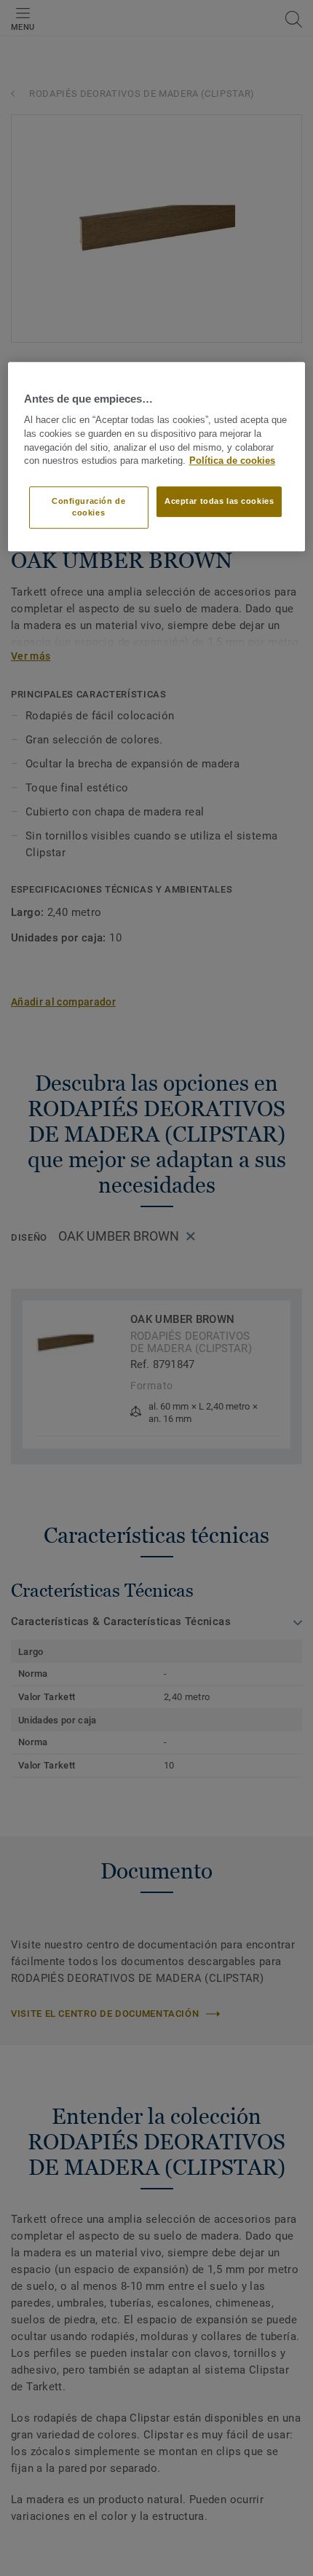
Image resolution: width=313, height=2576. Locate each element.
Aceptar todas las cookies (219, 501)
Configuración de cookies (88, 507)
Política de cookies (232, 462)
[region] (157, 457)
